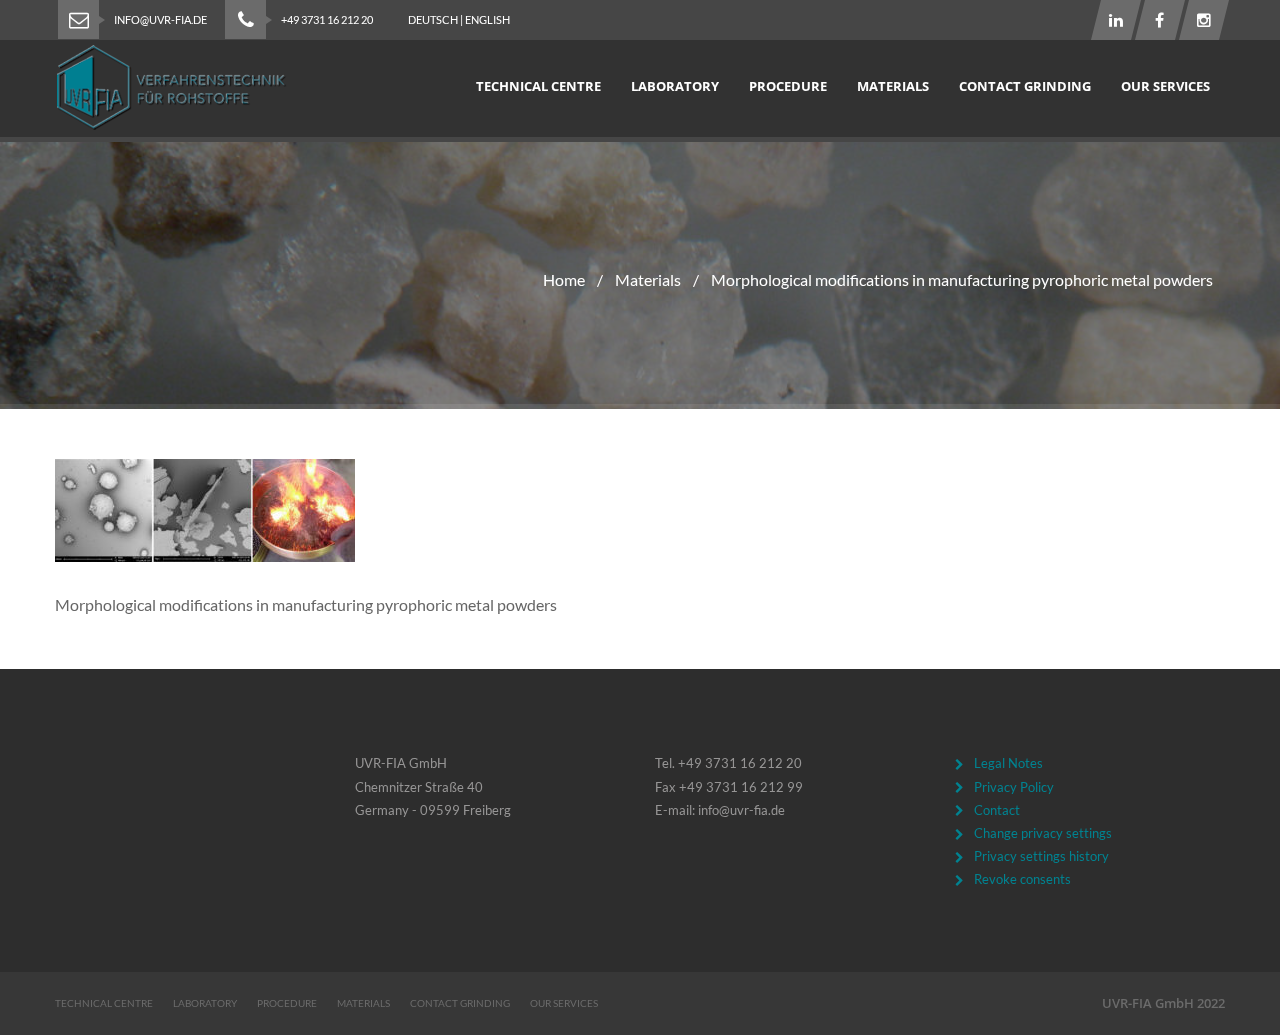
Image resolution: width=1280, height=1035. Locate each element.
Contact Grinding (1025, 86)
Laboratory (675, 86)
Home (564, 279)
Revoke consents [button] (1022, 879)
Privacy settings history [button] (1041, 856)
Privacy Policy (1014, 787)
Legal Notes (1008, 763)
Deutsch (433, 19)
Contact (997, 810)
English (487, 19)
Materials (893, 86)
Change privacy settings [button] (1043, 833)
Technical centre (538, 86)
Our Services (1165, 86)
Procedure (788, 86)
